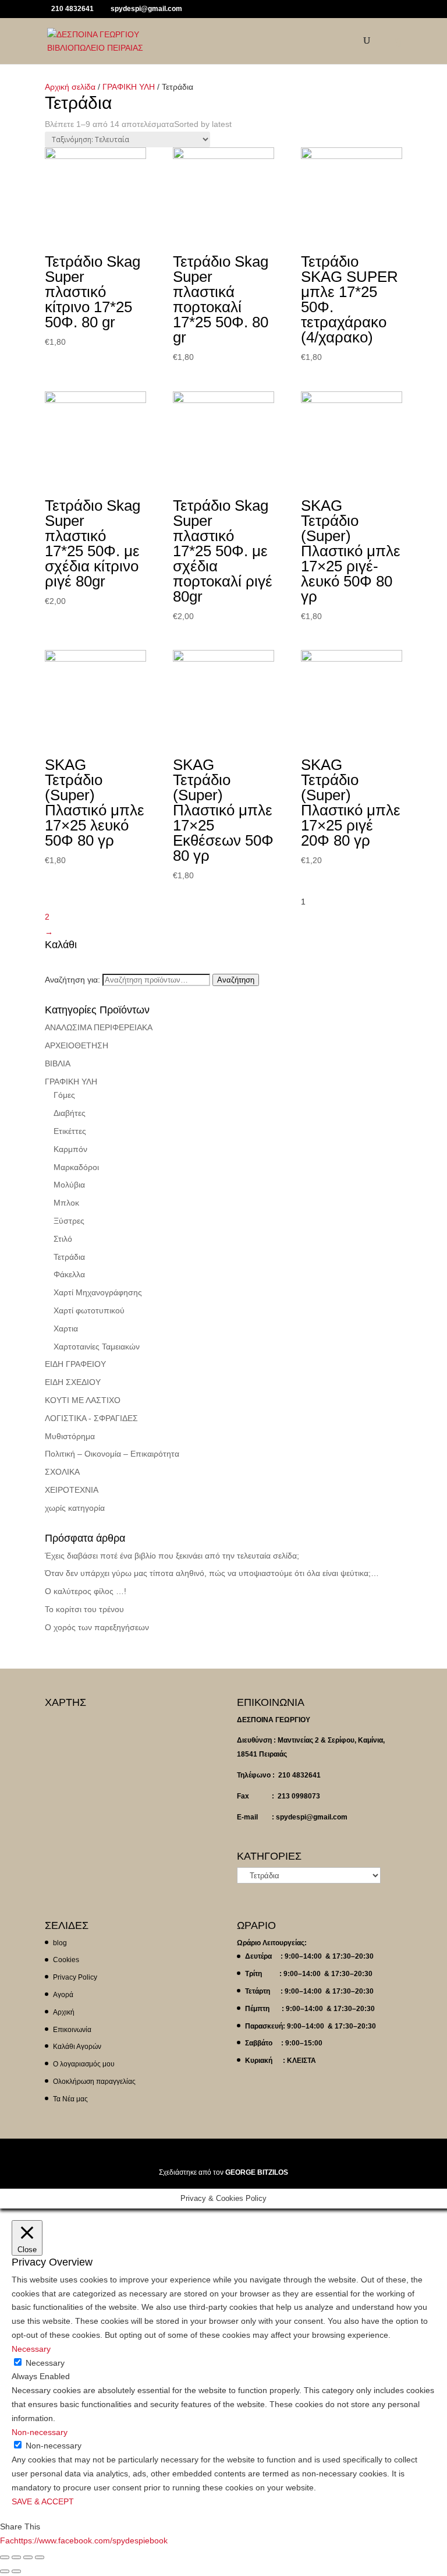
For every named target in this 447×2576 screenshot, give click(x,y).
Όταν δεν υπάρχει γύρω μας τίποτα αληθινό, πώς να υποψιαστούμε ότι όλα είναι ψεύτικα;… (212, 1573)
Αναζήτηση (236, 980)
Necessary (45, 2363)
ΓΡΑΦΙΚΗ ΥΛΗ (129, 87)
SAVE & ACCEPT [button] (43, 2501)
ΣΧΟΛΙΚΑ (62, 1472)
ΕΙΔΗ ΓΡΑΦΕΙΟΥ (75, 1364)
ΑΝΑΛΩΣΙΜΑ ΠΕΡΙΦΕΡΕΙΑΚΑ (99, 1027)
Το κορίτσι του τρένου (84, 1609)
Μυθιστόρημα (70, 1436)
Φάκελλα (69, 1274)
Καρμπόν (70, 1149)
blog (60, 1943)
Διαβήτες (70, 1113)
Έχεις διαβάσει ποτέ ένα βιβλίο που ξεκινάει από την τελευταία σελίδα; (172, 1556)
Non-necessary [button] (40, 2432)
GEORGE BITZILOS (257, 2172)
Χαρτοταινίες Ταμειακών (97, 1347)
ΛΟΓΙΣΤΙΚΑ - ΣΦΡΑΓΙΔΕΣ (91, 1418)
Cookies (66, 1960)
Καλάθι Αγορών (77, 2047)
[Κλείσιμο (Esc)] (5, 2557)
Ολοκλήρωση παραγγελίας (94, 2082)
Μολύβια (69, 1185)
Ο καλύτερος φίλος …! (86, 1591)
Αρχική (64, 2012)
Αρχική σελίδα (70, 87)
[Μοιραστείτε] (16, 2557)
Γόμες (64, 1095)
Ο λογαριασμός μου (84, 2064)
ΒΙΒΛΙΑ (58, 1063)
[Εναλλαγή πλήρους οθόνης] (28, 2557)
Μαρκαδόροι (76, 1167)
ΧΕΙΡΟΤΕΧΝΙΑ (72, 1490)
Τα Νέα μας (70, 2099)
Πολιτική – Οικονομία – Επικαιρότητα (112, 1454)
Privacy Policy (75, 1977)
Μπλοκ (66, 1203)
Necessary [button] (31, 2349)
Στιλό (63, 1239)
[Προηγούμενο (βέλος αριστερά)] (5, 2571)
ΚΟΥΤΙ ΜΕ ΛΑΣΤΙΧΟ (83, 1400)
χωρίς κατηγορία (75, 1508)
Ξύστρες (69, 1221)
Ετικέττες (70, 1131)
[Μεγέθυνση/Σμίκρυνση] (40, 2557)
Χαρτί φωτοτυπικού (89, 1310)
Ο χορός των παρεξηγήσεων (97, 1627)
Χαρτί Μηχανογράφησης (98, 1292)
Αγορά (63, 1995)
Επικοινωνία (72, 2030)
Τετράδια (69, 1257)
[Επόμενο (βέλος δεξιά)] (16, 2571)
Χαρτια (66, 1328)
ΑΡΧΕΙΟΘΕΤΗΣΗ (77, 1045)
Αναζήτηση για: (72, 980)
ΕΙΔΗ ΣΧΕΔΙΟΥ (73, 1382)
